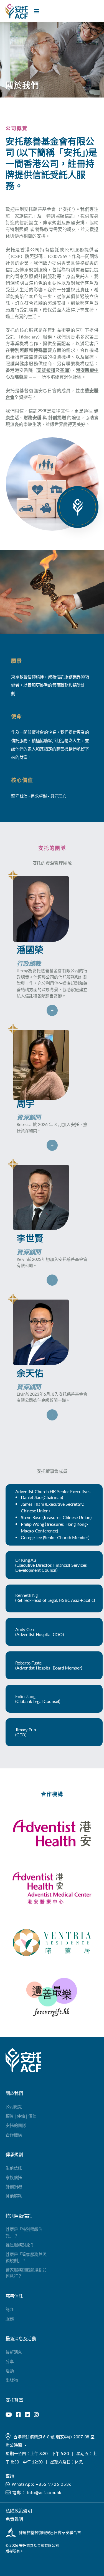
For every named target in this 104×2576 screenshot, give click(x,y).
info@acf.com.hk (44, 2492)
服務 (10, 2318)
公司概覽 (14, 2106)
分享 (10, 2361)
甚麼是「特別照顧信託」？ (24, 2232)
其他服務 (14, 2196)
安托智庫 (14, 2400)
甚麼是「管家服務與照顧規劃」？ (26, 2257)
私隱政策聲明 (19, 2511)
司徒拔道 (46, 370)
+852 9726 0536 (54, 2484)
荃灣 (64, 370)
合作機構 (14, 2135)
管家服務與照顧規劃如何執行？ (26, 2273)
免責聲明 (14, 2519)
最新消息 (14, 2352)
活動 (10, 2371)
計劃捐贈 (14, 2186)
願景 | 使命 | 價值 (21, 2116)
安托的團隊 (16, 2125)
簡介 (10, 2309)
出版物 (12, 2380)
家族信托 (14, 2177)
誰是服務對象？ (20, 2245)
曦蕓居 (21, 377)
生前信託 (14, 2168)
